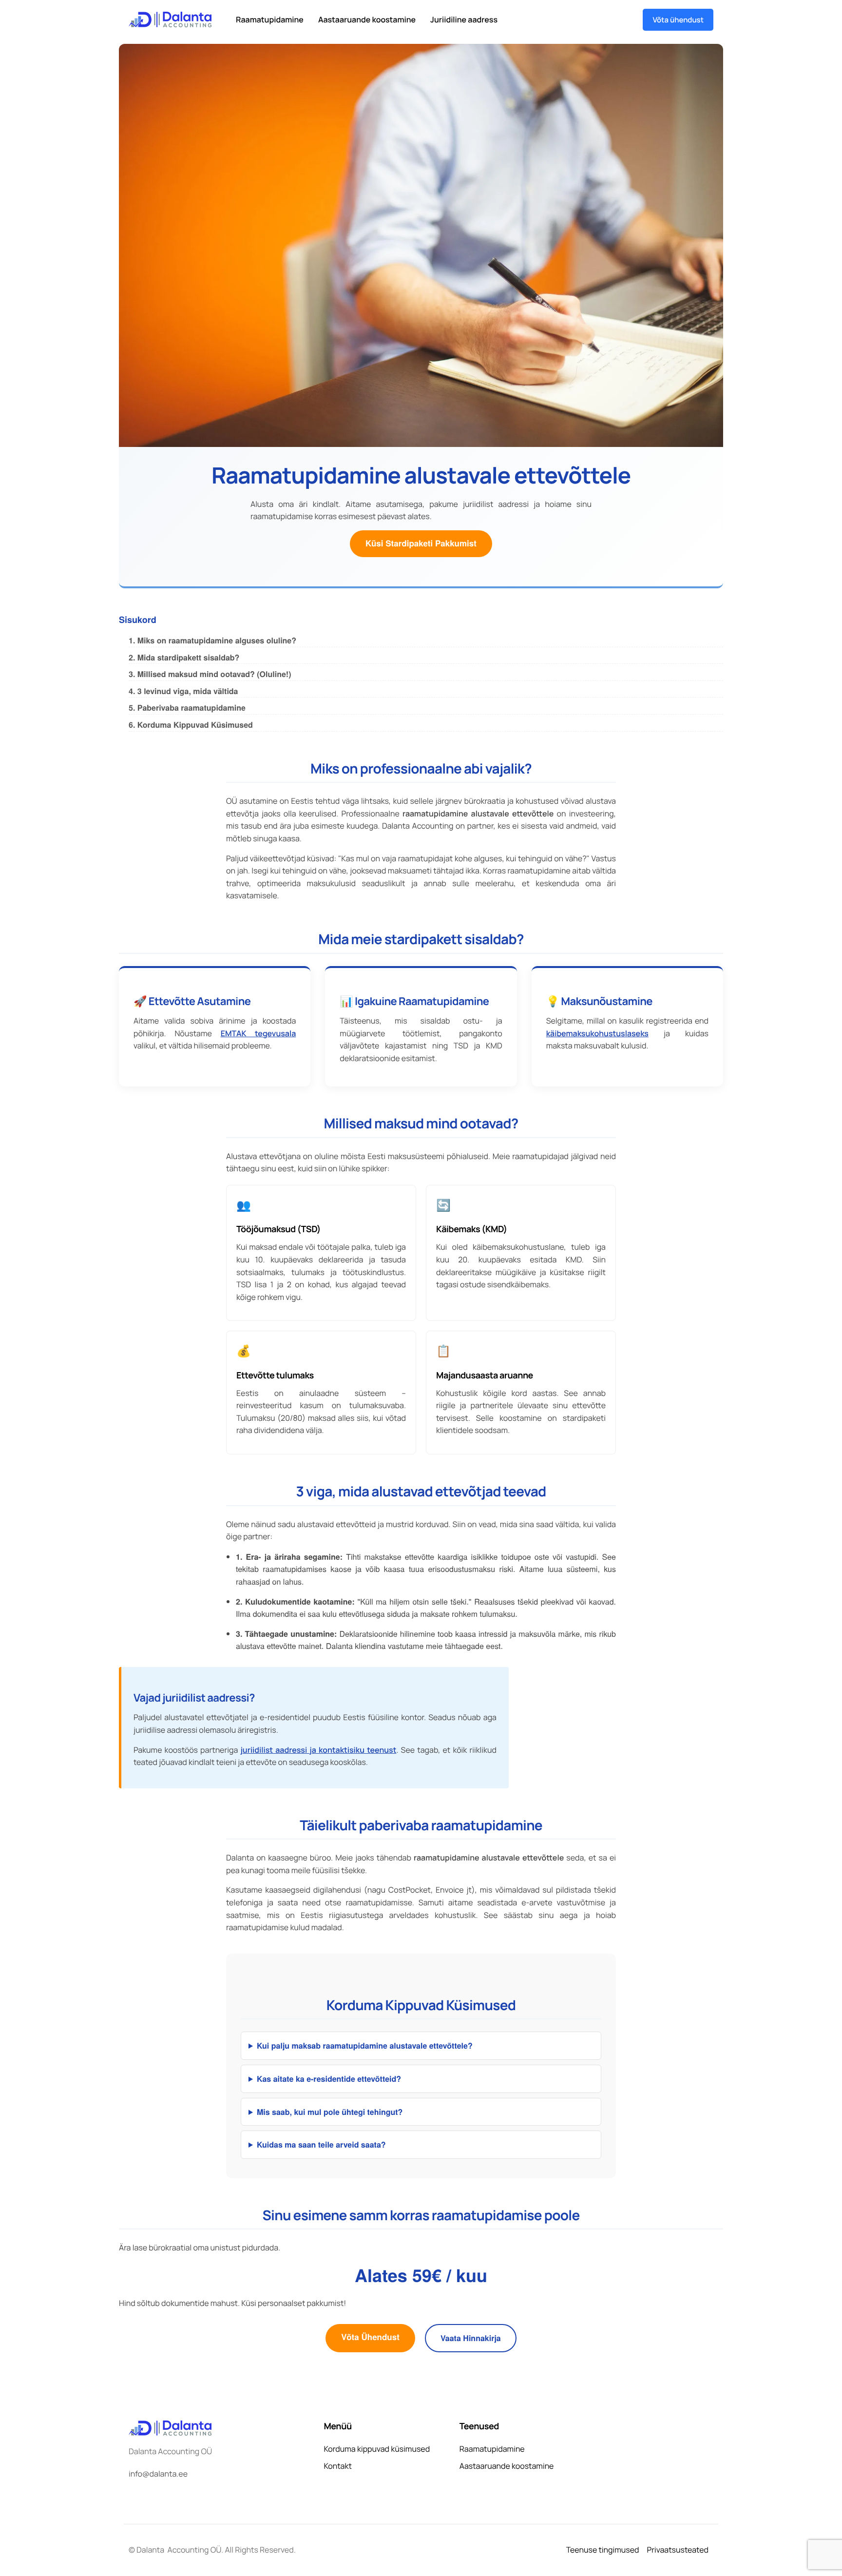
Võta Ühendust (370, 2337)
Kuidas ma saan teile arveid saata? (321, 2144)
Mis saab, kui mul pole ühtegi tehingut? (330, 2112)
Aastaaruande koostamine (367, 19)
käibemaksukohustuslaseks (597, 1033)
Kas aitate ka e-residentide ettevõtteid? (329, 2079)
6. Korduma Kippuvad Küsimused (191, 725)
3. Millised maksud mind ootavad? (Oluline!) (210, 674)
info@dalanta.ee (158, 2474)
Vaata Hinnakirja (471, 2338)
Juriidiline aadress (464, 19)
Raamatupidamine (270, 19)
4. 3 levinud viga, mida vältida (183, 691)
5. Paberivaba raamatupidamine (187, 707)
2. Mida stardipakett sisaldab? (184, 657)
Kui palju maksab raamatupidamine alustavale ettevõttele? (365, 2045)
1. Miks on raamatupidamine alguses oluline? (212, 640)
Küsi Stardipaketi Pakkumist (421, 543)
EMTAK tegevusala (258, 1033)
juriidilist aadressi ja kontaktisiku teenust (318, 1750)
